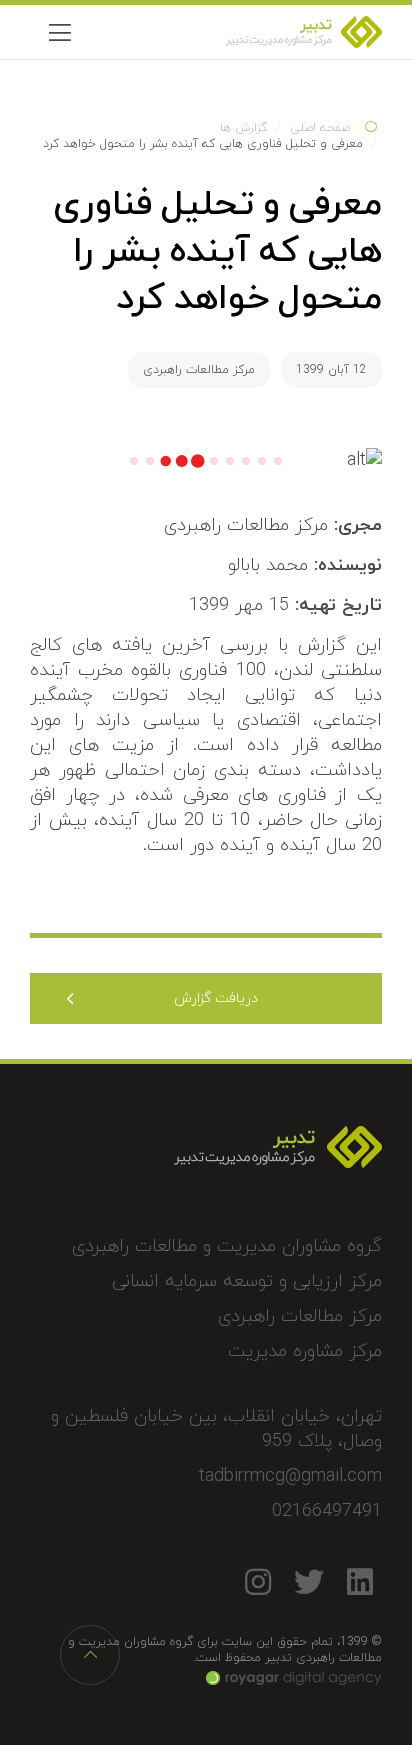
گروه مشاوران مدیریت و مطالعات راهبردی (227, 1246)
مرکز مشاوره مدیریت (305, 1351)
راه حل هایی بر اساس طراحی (294, 1678)
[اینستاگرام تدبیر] (257, 1581)
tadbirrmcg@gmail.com (290, 1476)
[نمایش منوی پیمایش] (60, 32)
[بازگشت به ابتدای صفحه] (90, 1655)
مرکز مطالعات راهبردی (199, 370)
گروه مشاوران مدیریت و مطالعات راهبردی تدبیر (239, 32)
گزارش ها (243, 128)
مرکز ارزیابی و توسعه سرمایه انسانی (247, 1281)
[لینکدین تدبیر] (359, 1581)
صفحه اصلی (320, 128)
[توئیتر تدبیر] (308, 1581)
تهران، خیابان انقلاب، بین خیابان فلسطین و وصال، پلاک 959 (216, 1429)
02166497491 (327, 1511)
